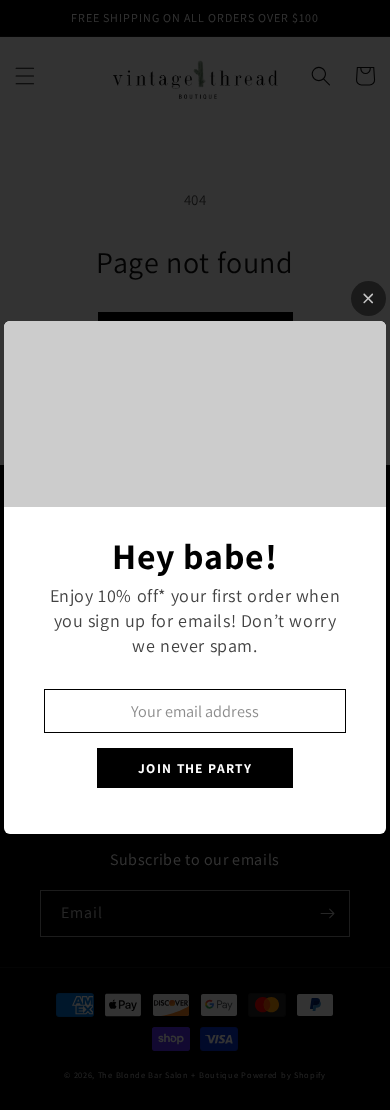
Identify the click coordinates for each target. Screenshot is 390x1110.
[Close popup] (368, 298)
